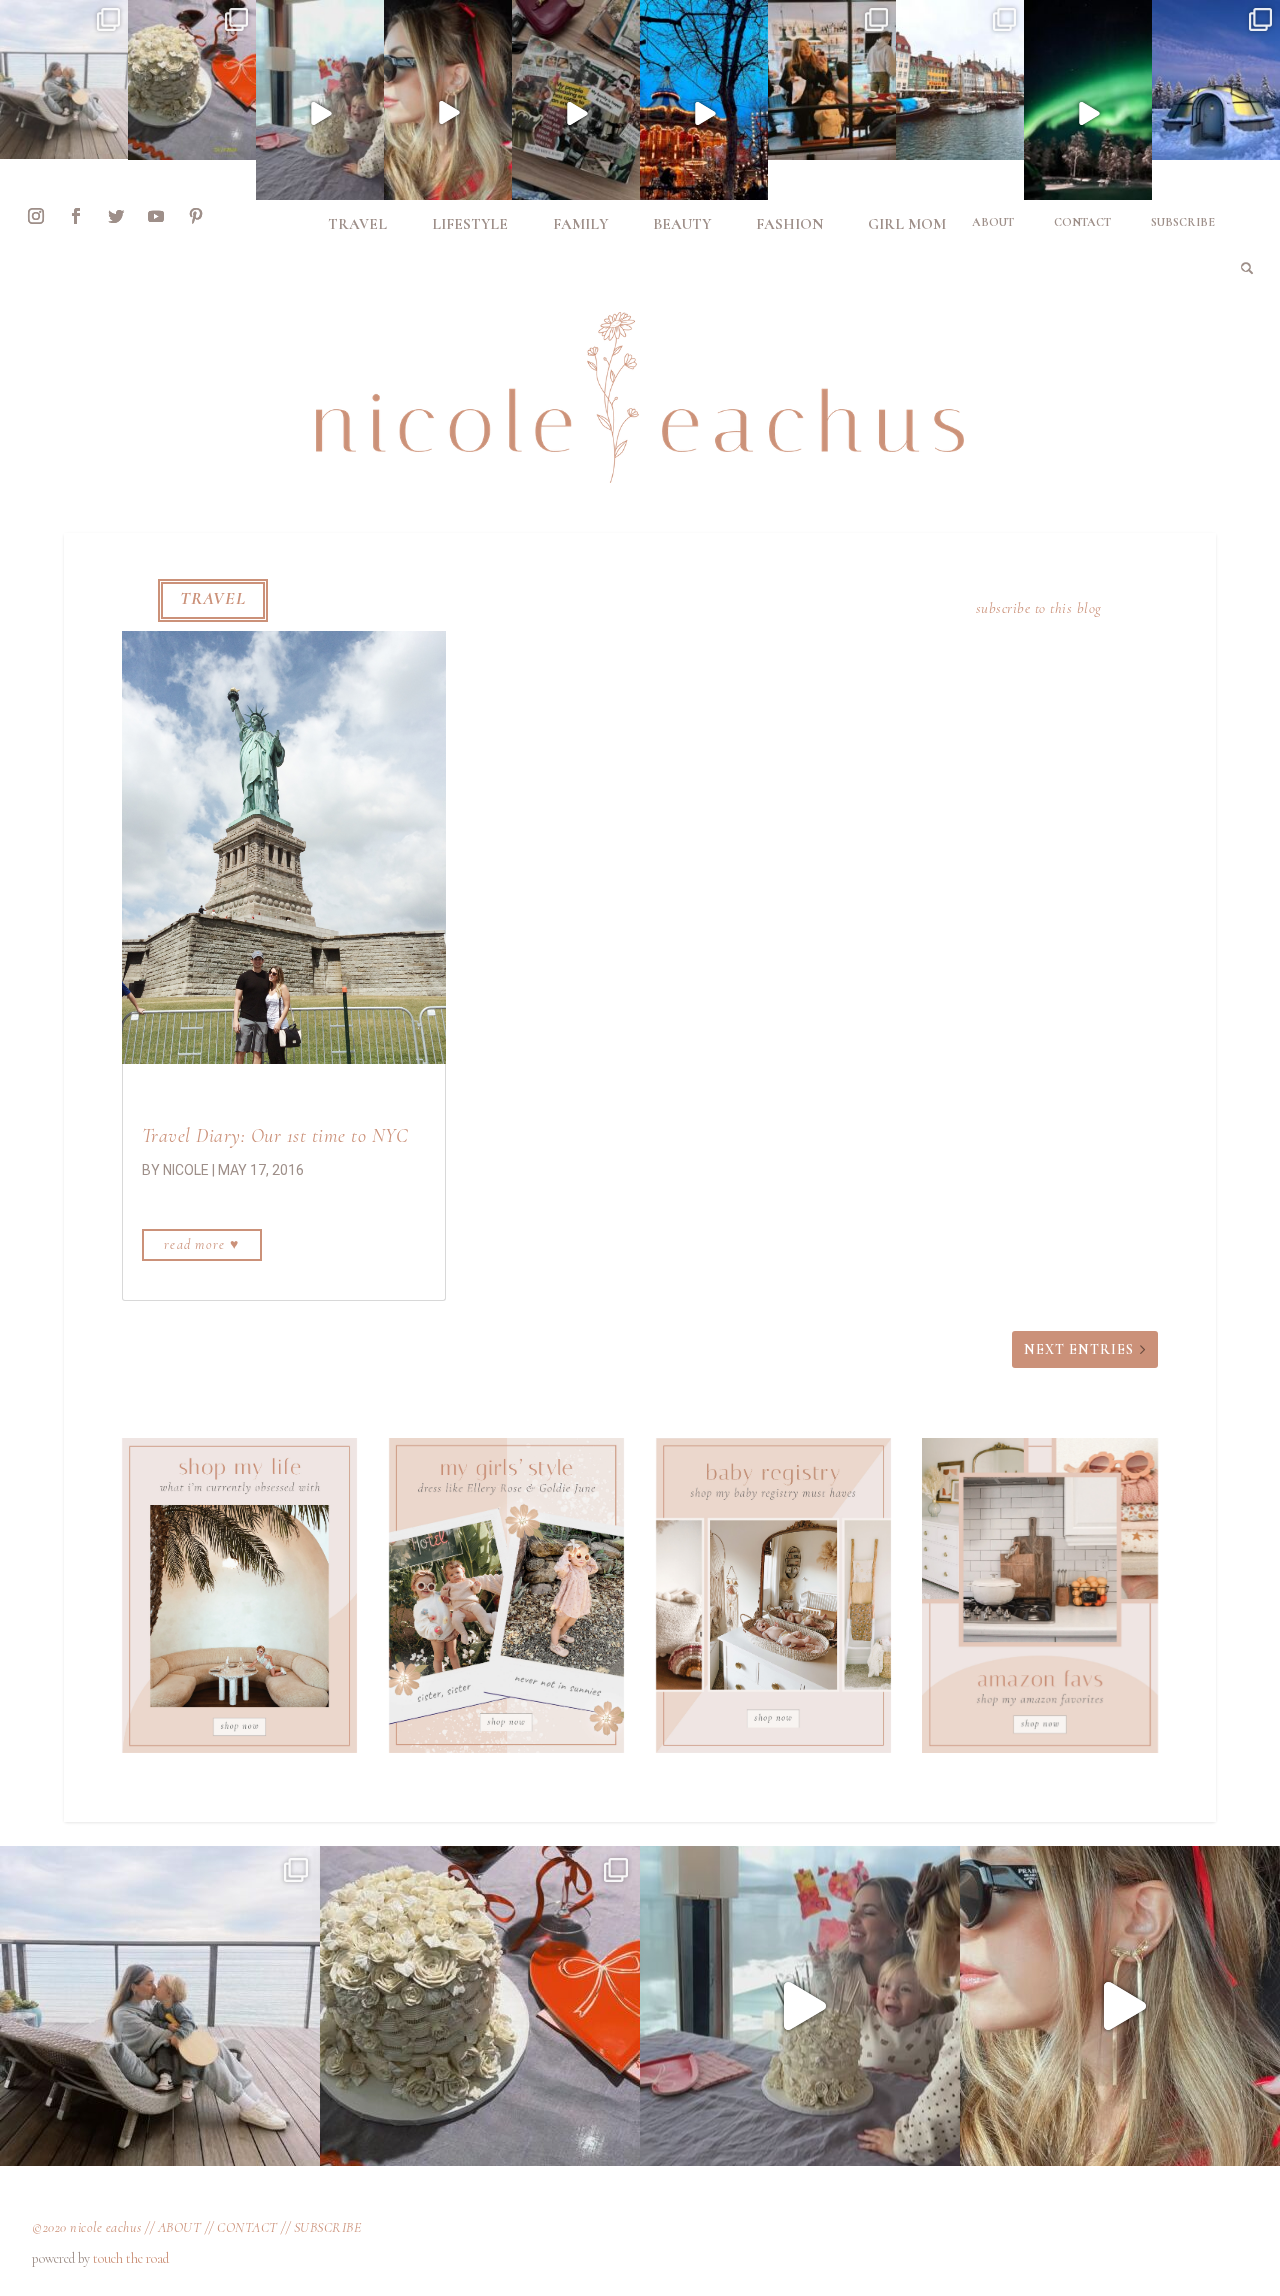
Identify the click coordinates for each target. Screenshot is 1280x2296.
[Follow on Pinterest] (196, 216)
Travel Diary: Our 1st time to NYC (275, 1136)
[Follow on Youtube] (156, 216)
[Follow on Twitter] (116, 216)
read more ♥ (201, 1244)
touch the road (131, 2258)
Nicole (186, 1170)
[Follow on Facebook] (76, 216)
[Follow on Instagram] (36, 216)
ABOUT (180, 2227)
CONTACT (247, 2227)
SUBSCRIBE (328, 2227)
